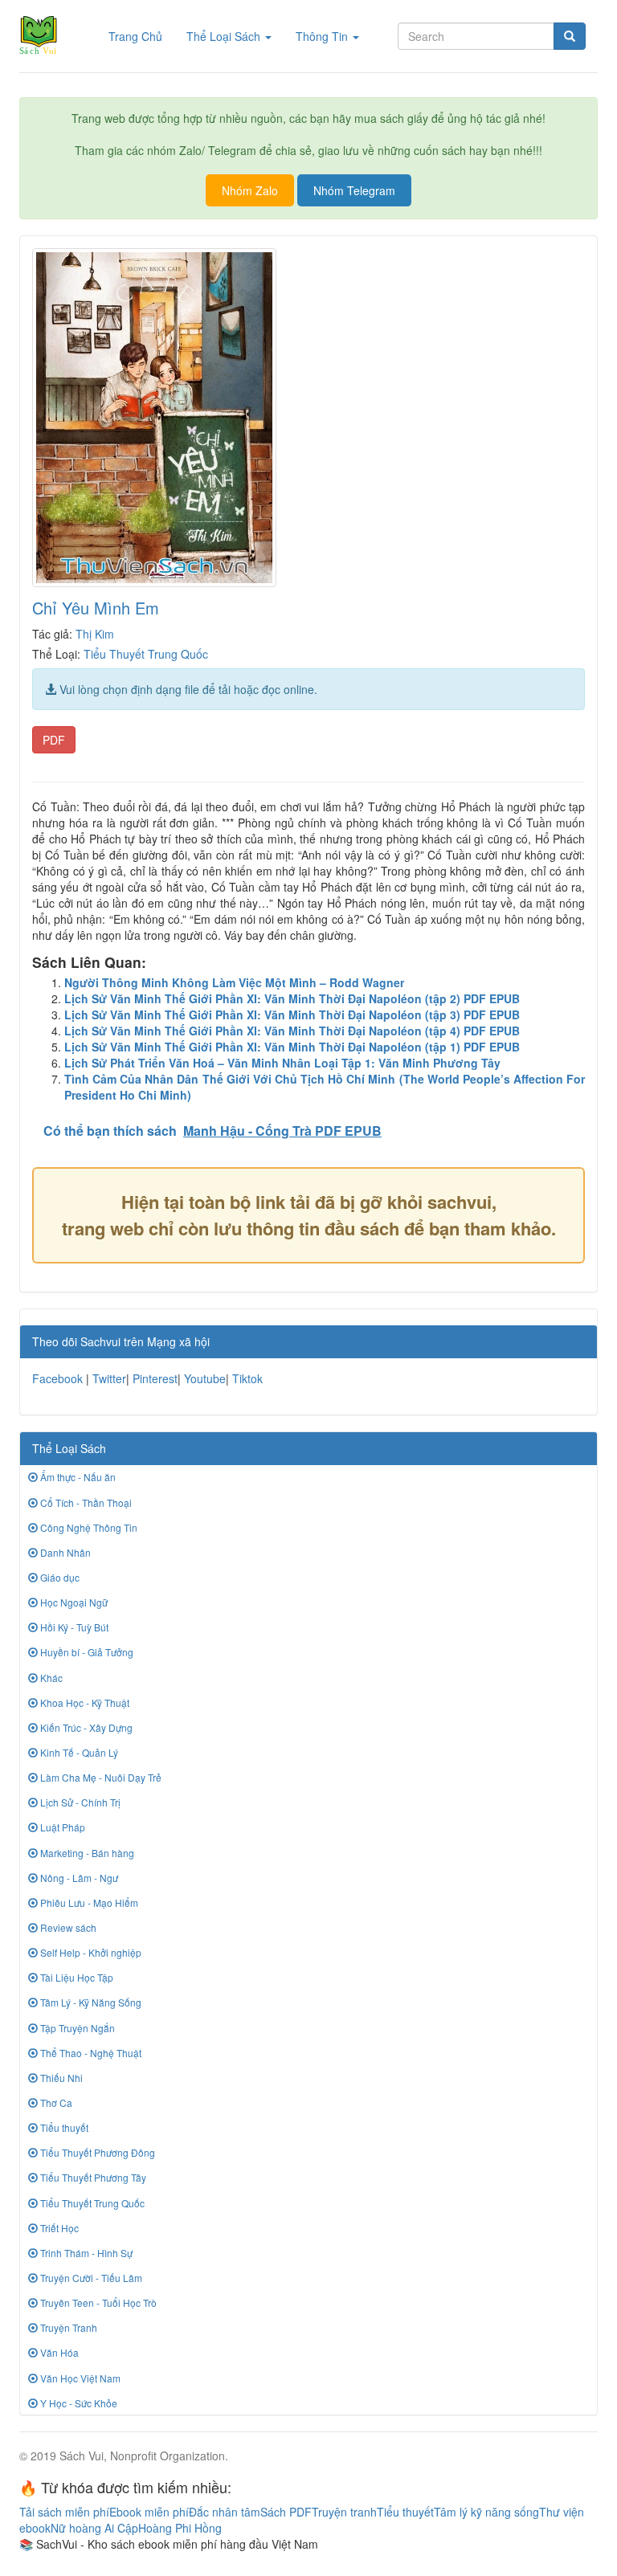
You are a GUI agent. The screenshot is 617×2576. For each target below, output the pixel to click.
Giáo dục (59, 1577)
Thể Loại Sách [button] (225, 36)
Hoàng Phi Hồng (180, 2528)
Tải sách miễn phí (64, 2512)
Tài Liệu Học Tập (76, 1977)
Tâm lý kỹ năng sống (486, 2512)
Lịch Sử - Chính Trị (79, 1802)
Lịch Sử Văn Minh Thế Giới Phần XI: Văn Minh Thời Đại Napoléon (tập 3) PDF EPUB (292, 1014)
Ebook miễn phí (149, 2512)
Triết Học (58, 2228)
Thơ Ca (55, 2102)
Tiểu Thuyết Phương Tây (92, 2177)
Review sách (67, 1927)
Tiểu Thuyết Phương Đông (96, 2152)
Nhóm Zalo (250, 190)
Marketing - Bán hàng (86, 1853)
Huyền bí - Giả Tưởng (86, 1652)
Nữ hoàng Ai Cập (94, 2528)
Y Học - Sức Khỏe (78, 2403)
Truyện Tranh (67, 2327)
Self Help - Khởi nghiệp (90, 1952)
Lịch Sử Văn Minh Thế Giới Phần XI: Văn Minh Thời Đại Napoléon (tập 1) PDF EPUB (292, 1047)
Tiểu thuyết (63, 2127)
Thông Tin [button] (323, 36)
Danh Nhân (64, 1552)
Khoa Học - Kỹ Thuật (84, 1702)
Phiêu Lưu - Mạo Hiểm (88, 1902)
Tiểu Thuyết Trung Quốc (146, 654)
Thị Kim (95, 634)
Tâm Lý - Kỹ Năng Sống (90, 2002)
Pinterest (155, 1378)
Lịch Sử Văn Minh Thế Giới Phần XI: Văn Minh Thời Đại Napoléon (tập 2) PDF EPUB (292, 998)
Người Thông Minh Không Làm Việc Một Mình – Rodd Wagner (234, 982)
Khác (50, 1678)
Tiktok (247, 1378)
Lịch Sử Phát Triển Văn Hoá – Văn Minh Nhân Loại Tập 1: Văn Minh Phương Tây (282, 1063)
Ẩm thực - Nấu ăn (77, 1477)
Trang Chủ (141, 36)
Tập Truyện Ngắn (76, 2028)
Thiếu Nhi (60, 2078)
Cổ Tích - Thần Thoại (85, 1502)
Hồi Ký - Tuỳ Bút (73, 1627)
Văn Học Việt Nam (79, 2378)
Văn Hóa (58, 2352)
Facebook (57, 1378)
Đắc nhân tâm (225, 2512)
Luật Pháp (61, 1827)
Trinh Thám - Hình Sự (85, 2253)
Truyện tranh (344, 2512)
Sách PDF (286, 2512)
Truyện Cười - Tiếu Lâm (90, 2278)
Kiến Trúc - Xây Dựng (85, 1727)
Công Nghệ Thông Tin (88, 1527)
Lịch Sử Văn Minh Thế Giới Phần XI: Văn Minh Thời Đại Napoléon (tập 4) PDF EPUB (292, 1031)
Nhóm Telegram (354, 190)
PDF (54, 740)
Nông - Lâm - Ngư (78, 1878)
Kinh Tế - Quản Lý (78, 1752)
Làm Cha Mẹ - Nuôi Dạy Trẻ (100, 1777)
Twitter (109, 1378)
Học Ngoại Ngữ (73, 1602)
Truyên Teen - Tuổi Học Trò (97, 2302)
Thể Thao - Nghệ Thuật (90, 2053)
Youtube (205, 1378)
